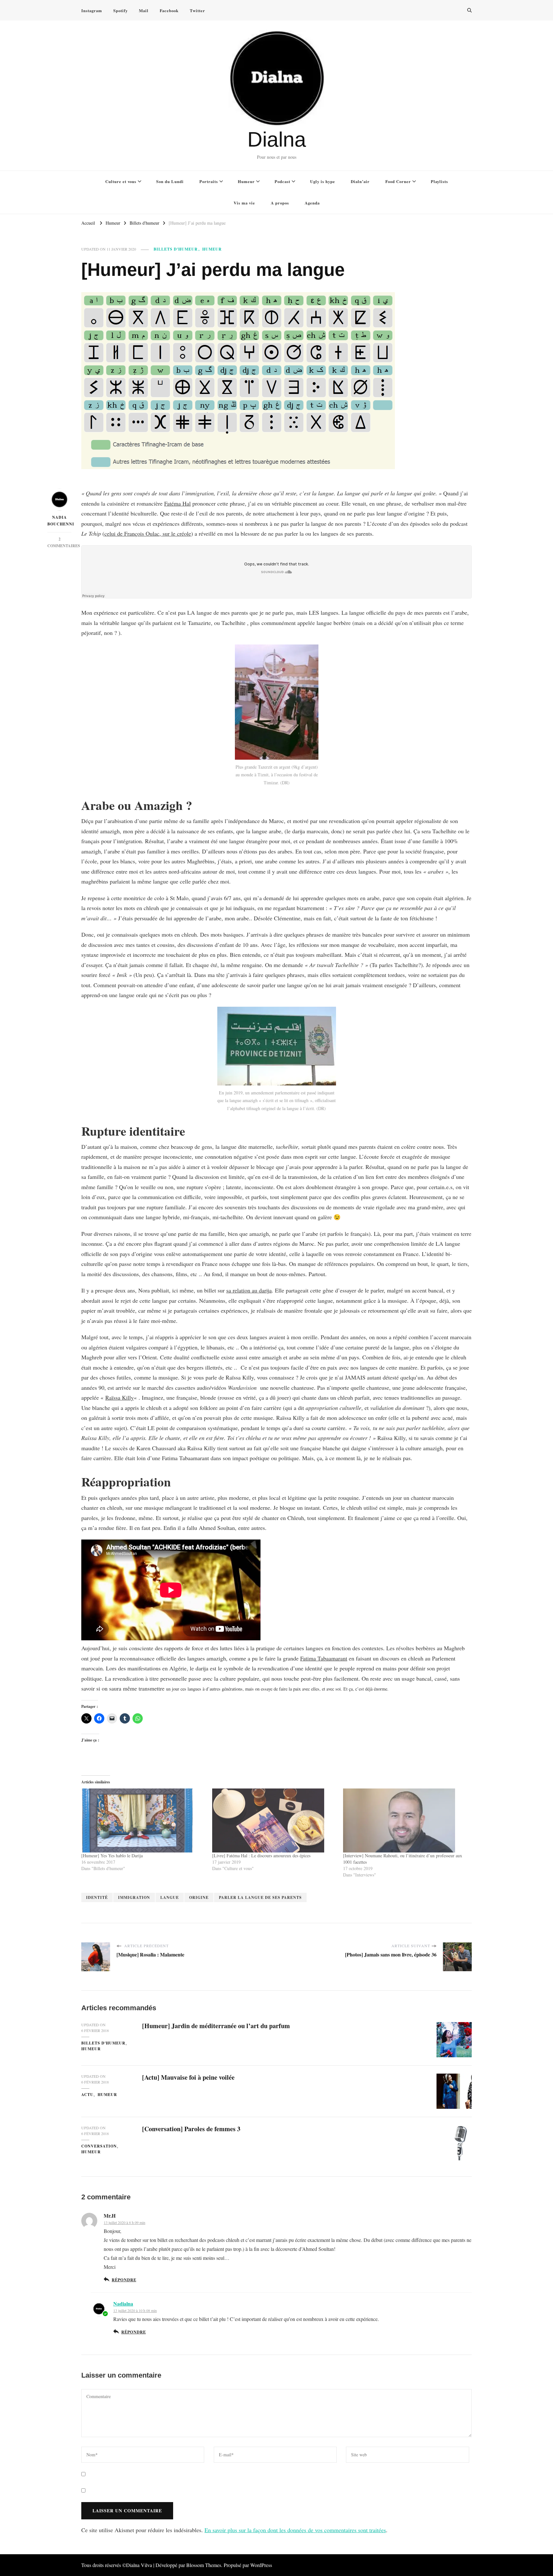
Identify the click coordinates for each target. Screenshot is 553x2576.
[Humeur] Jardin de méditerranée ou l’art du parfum (216, 2026)
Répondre (124, 2280)
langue (170, 1897)
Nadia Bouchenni (59, 521)
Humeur (246, 181)
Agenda (312, 203)
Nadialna (123, 2304)
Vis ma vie (244, 203)
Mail (144, 10)
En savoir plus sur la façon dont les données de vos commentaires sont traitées (295, 2530)
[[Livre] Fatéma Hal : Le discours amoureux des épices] (274, 1820)
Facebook (169, 10)
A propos (280, 203)
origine (199, 1897)
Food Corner (398, 181)
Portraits (209, 181)
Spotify (120, 10)
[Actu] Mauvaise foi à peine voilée (188, 2077)
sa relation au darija (249, 1290)
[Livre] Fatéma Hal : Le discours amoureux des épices (261, 1856)
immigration (134, 1897)
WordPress (261, 2565)
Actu (87, 2095)
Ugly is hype (323, 181)
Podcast (282, 181)
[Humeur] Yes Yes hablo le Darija (112, 1856)
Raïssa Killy (120, 1397)
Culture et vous (121, 181)
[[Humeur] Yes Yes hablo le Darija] (144, 1820)
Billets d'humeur (176, 249)
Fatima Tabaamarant (324, 1658)
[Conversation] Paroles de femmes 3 (191, 2129)
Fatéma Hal (177, 503)
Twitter (197, 10)
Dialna (277, 139)
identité (97, 1897)
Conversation (99, 2146)
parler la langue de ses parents (260, 1897)
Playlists (439, 181)
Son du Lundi (170, 181)
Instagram (92, 10)
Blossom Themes (204, 2565)
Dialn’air (360, 181)
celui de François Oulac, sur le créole (148, 533)
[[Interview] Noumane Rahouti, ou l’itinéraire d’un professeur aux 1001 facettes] (405, 1820)
